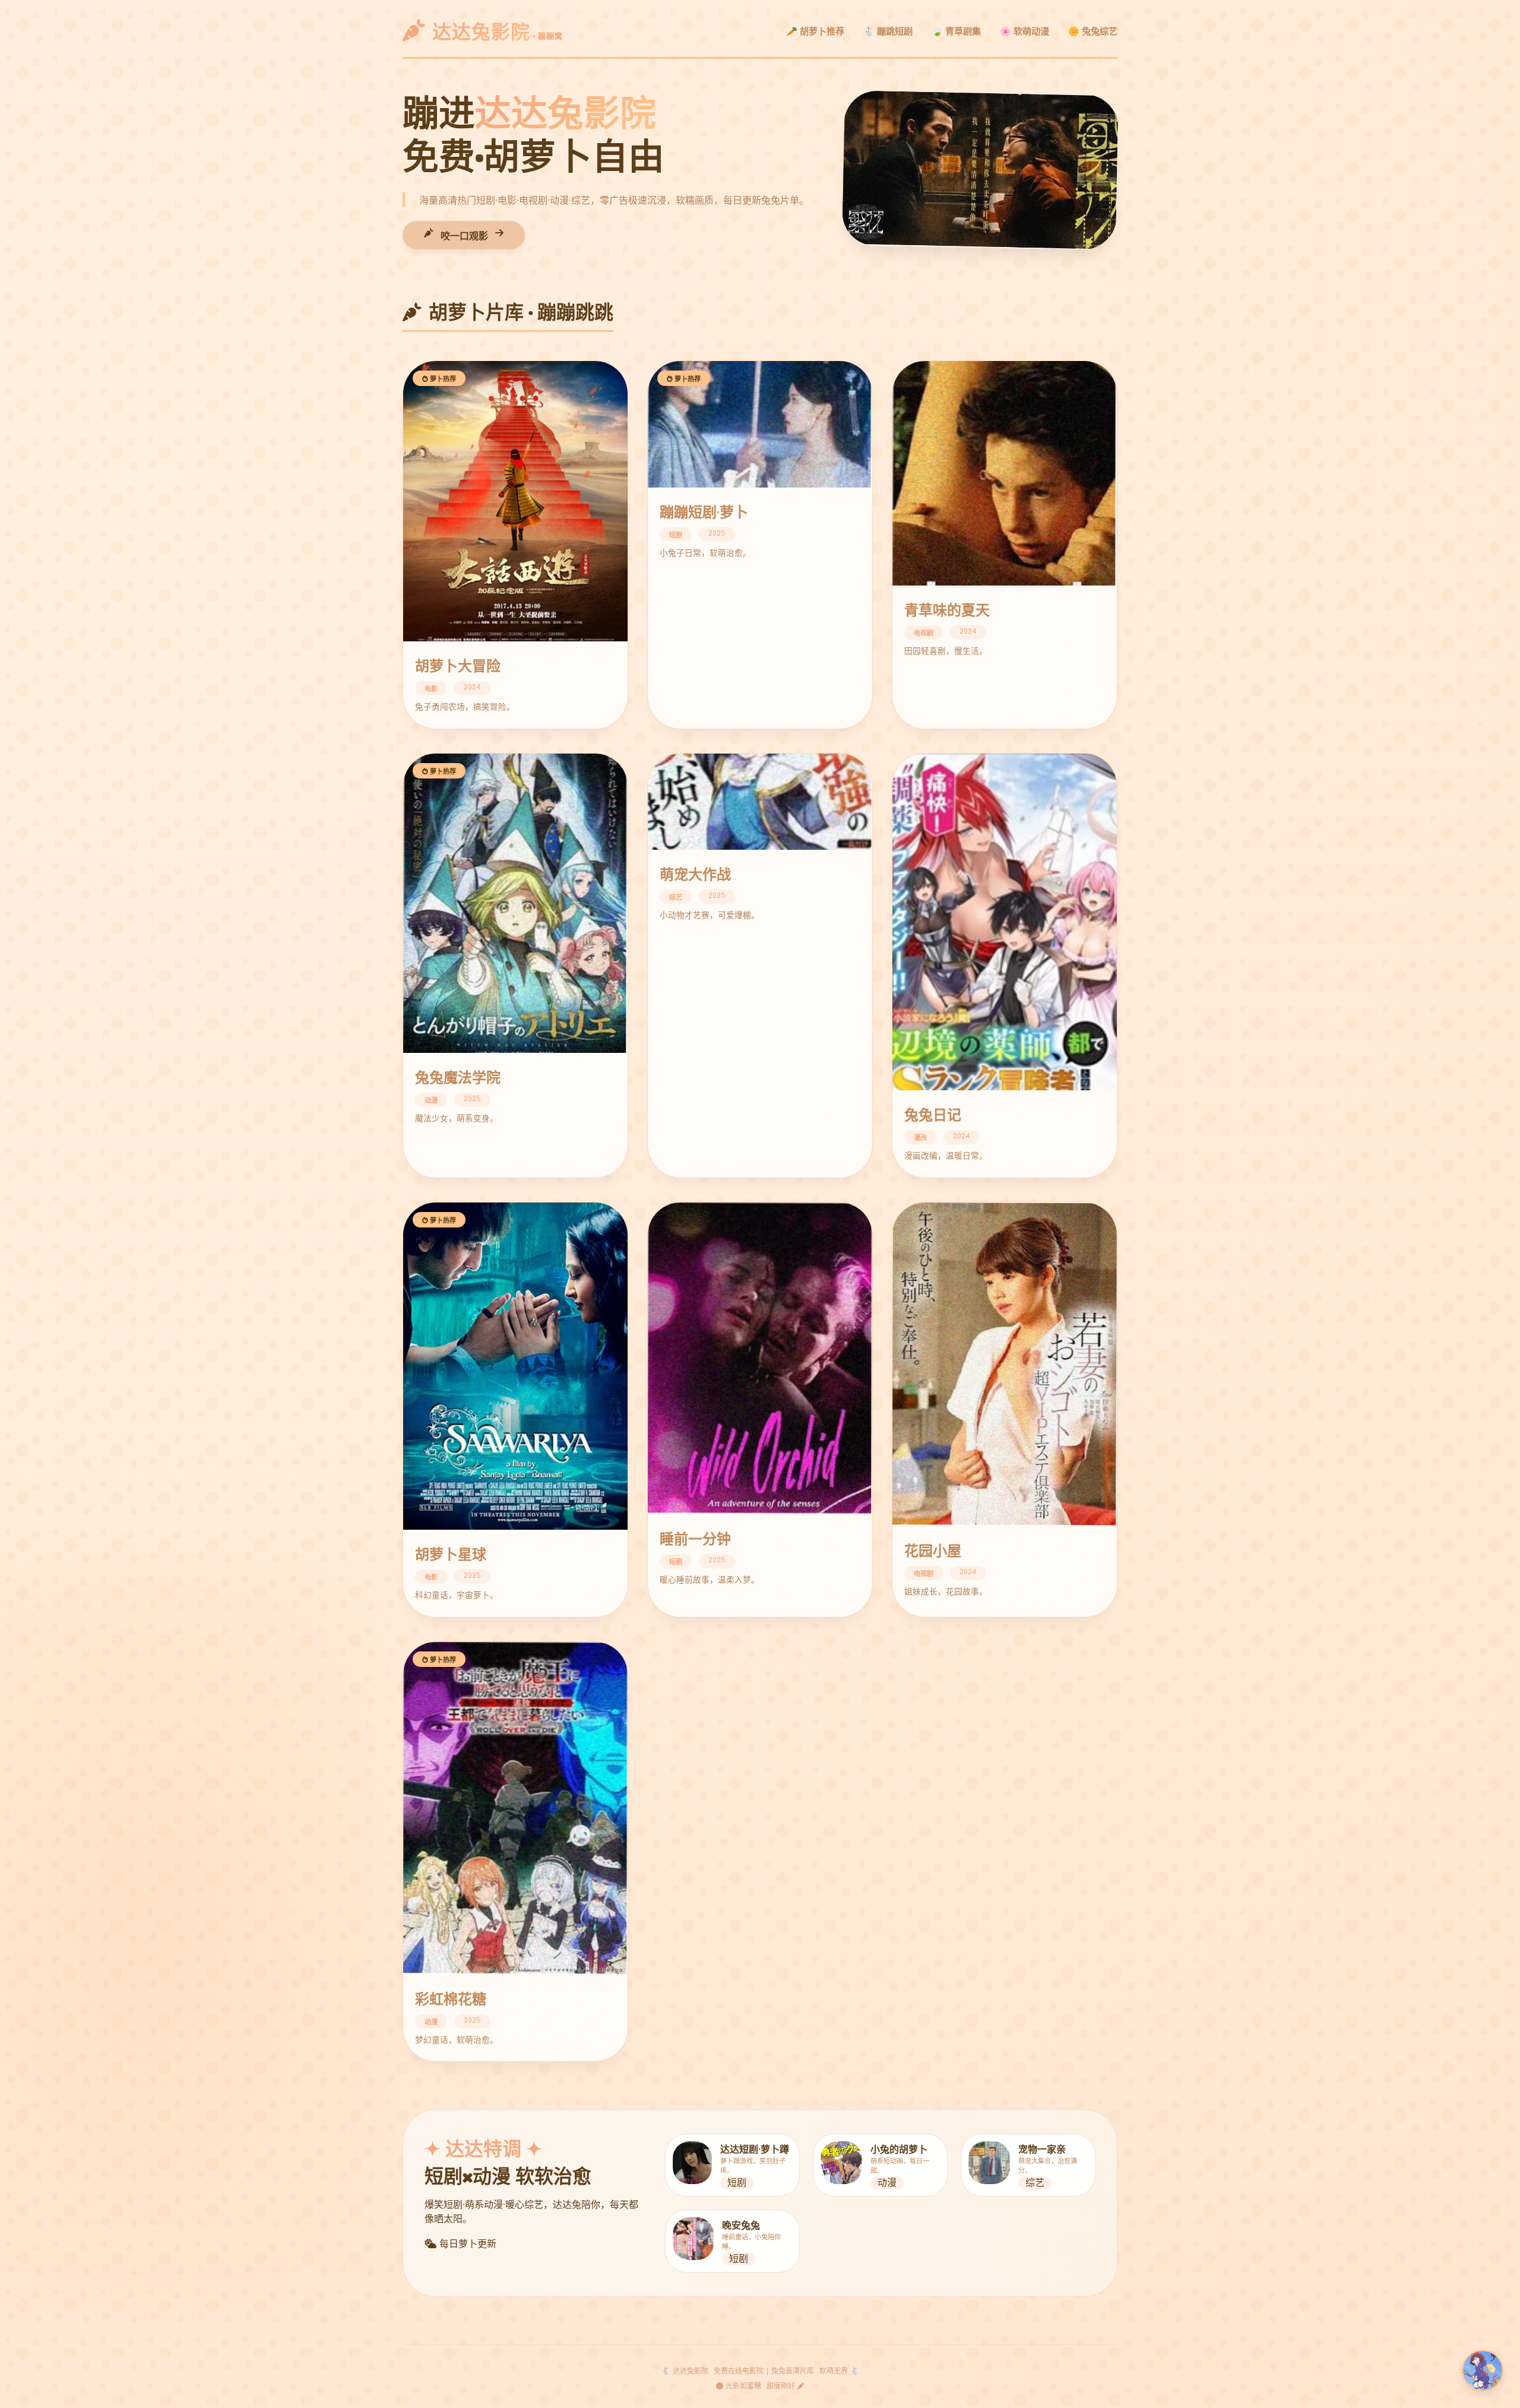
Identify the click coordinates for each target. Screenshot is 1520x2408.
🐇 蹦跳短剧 (888, 32)
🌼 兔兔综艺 (1093, 32)
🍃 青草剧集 (956, 32)
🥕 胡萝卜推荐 (815, 32)
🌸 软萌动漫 (1025, 32)
